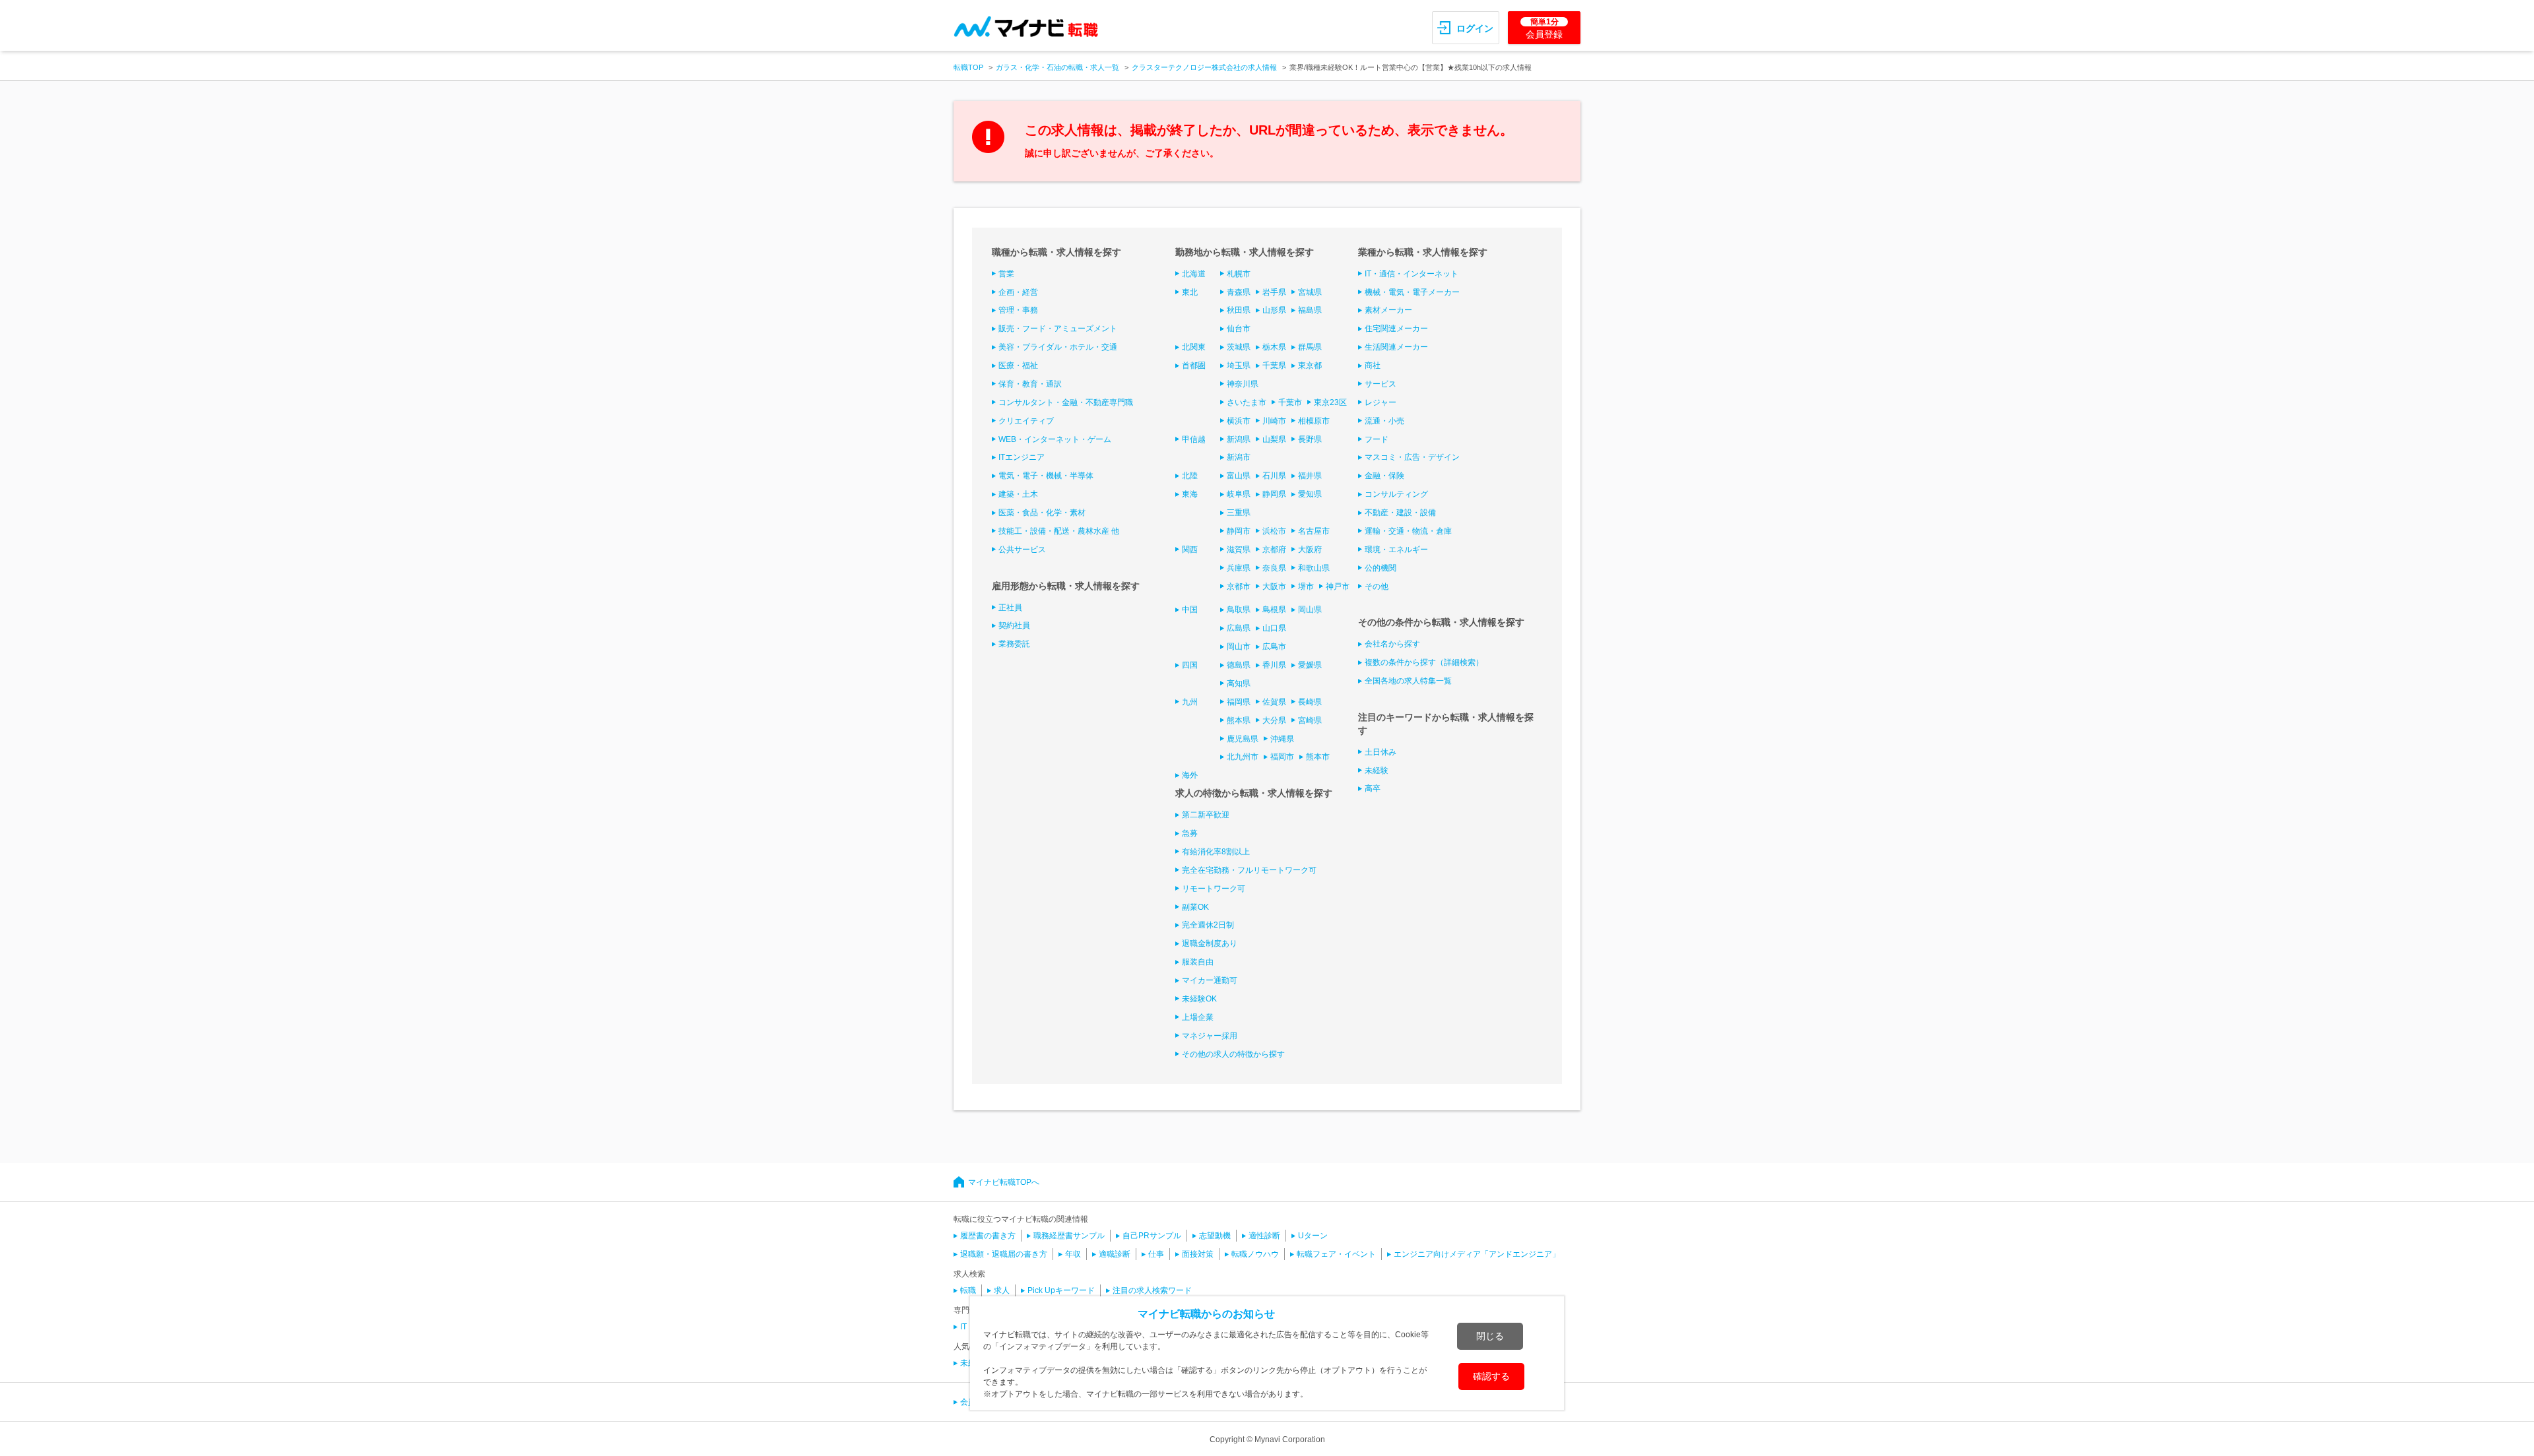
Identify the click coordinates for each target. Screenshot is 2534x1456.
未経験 (1377, 771)
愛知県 (1310, 494)
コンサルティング (1396, 494)
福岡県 (1239, 702)
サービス (1381, 384)
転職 (968, 1290)
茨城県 (1239, 347)
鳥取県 (1239, 610)
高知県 (1239, 683)
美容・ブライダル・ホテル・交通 (1058, 347)
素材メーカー (1388, 310)
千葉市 (1290, 402)
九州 (1190, 702)
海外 (1190, 775)
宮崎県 (1310, 720)
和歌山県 (1314, 568)
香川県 (1274, 665)
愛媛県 (1310, 665)
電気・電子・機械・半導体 (1046, 476)
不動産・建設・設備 (1400, 513)
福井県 (1310, 476)
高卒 (1373, 788)
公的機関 (1381, 568)
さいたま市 (1247, 402)
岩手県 (1274, 292)
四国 (1190, 665)
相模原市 (1314, 421)
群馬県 (1310, 347)
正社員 (1010, 608)
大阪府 (1310, 550)
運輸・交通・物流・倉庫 (1408, 531)
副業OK (1195, 907)
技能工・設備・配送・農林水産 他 (1059, 531)
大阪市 (1274, 586)
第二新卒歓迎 (1206, 815)
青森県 (1239, 292)
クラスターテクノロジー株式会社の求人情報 (1204, 67)
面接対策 (1198, 1254)
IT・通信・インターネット (1412, 274)
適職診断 (1115, 1254)
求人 (1002, 1290)
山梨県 (1274, 439)
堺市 (1306, 586)
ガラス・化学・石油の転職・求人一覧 (1057, 67)
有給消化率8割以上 (1216, 852)
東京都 (1310, 365)
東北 (1190, 292)
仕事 (1156, 1254)
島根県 (1274, 610)
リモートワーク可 (1214, 889)
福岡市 (1282, 757)
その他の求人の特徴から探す (1233, 1054)
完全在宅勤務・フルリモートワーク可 (1249, 870)
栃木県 (1274, 347)
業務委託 (1014, 644)
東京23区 (1330, 402)
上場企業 (1198, 1017)
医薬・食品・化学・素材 (1042, 513)
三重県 (1239, 513)
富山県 (1239, 476)
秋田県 (1239, 310)
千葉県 (1274, 365)
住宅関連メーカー (1396, 329)
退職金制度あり (1210, 943)
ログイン (1475, 28)
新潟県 (1239, 439)
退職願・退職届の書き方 (1004, 1254)
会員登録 (1544, 28)
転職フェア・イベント (1336, 1254)
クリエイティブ (1026, 421)
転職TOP (968, 67)
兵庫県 (1239, 568)
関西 (1190, 550)
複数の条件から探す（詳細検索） (1424, 662)
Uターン (1313, 1236)
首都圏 (1194, 365)
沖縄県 (1282, 739)
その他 (1377, 586)
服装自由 (1198, 962)
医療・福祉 (1018, 365)
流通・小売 (1384, 421)
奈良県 (1274, 568)
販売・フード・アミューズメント (1058, 329)
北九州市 (1243, 757)
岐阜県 (1239, 494)
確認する (1491, 1376)
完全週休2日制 (1208, 925)
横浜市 (1239, 421)
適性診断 (1264, 1236)
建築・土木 (1018, 494)
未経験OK (1199, 999)
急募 (1190, 833)
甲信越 (1194, 439)
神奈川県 (1243, 384)
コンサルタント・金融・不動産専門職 (1066, 402)
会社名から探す (1392, 644)
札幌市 (1239, 274)
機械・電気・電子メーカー (1412, 292)
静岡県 (1274, 494)
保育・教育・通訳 (1030, 384)
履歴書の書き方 (988, 1236)
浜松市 (1274, 531)
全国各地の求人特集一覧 (1408, 681)
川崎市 (1274, 421)
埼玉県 (1239, 365)
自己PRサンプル (1152, 1236)
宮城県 (1310, 292)
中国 (1190, 610)
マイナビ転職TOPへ (1004, 1182)
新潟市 (1239, 457)
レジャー (1381, 402)
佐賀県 (1274, 702)
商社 (1373, 365)
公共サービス (1022, 550)
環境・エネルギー (1396, 550)
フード (1377, 439)
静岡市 (1239, 531)
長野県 (1310, 439)
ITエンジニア (1022, 457)
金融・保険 (1384, 476)
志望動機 (1215, 1236)
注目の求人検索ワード (1152, 1290)
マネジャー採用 (1210, 1036)
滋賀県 (1239, 550)
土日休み (1381, 752)
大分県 (1274, 720)
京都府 (1274, 550)
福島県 (1310, 310)
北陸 (1190, 476)
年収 (1073, 1254)
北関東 (1194, 347)
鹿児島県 (1243, 739)
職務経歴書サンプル (1069, 1236)
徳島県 (1239, 665)
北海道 (1194, 274)
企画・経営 (1018, 292)
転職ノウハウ (1255, 1254)
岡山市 (1239, 647)
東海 (1190, 494)
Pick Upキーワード (1061, 1290)
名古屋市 (1314, 531)
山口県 (1274, 628)
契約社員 (1014, 625)
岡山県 (1310, 610)
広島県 (1239, 628)
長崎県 (1310, 702)
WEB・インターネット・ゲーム (1055, 439)
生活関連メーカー (1396, 347)
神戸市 (1338, 586)
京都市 (1239, 586)
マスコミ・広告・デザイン (1412, 457)
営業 (1006, 274)
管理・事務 (1018, 310)
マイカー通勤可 (1210, 980)
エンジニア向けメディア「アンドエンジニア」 (1477, 1254)
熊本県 (1239, 720)
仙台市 (1239, 329)
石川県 (1274, 476)
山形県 (1274, 310)
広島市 (1274, 647)
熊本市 (1318, 757)
